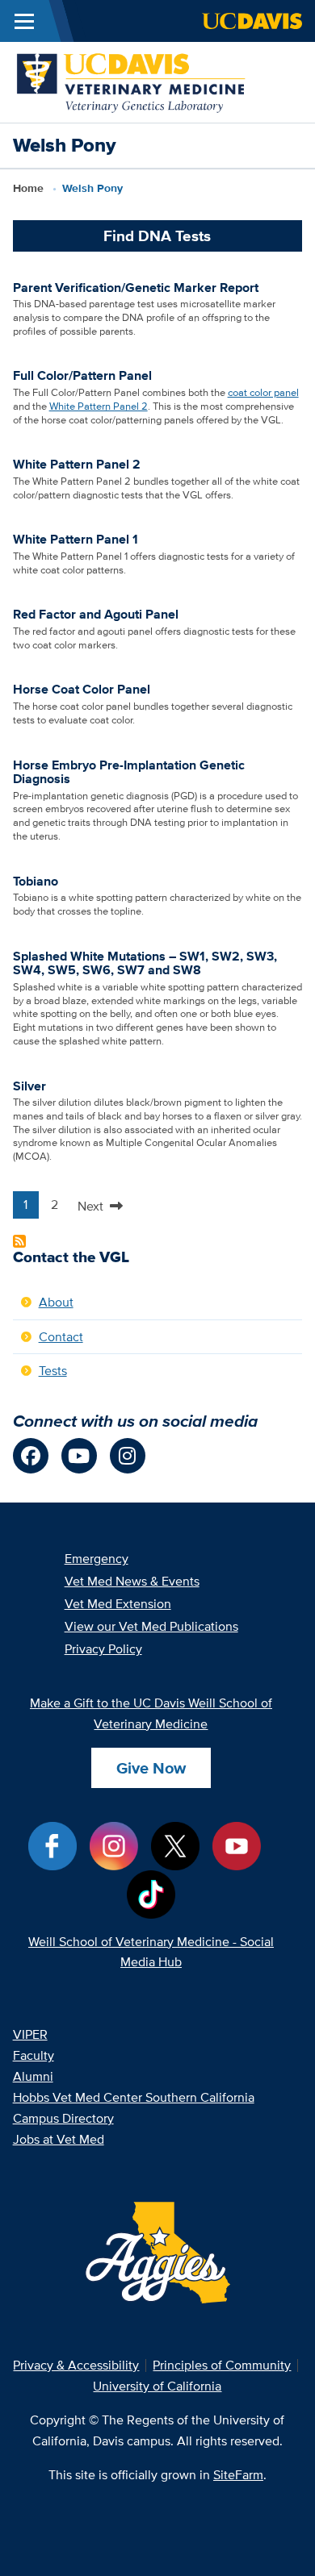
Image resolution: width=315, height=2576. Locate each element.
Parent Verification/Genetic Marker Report (136, 288)
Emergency (97, 1559)
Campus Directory (63, 2118)
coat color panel (263, 392)
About (56, 1302)
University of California (157, 2386)
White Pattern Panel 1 (76, 539)
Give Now (151, 1768)
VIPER (30, 2034)
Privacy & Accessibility (76, 2365)
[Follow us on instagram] (128, 1456)
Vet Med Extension (118, 1604)
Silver (29, 1086)
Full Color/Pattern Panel (82, 375)
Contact (61, 1337)
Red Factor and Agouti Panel (96, 614)
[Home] (132, 81)
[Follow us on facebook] (31, 1456)
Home (28, 188)
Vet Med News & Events (132, 1581)
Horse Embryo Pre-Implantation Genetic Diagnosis (129, 772)
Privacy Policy (103, 1649)
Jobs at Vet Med (59, 2139)
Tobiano (36, 881)
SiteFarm (238, 2475)
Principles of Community (222, 2365)
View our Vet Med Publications (151, 1626)
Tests (53, 1371)
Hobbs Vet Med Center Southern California (134, 2097)
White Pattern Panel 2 (99, 406)
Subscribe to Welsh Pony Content (19, 1241)
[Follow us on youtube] (79, 1456)
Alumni (33, 2076)
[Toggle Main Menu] (24, 21)
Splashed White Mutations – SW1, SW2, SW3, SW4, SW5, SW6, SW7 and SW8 (145, 963)
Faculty (34, 2055)
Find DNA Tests (157, 236)
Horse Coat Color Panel (82, 689)
